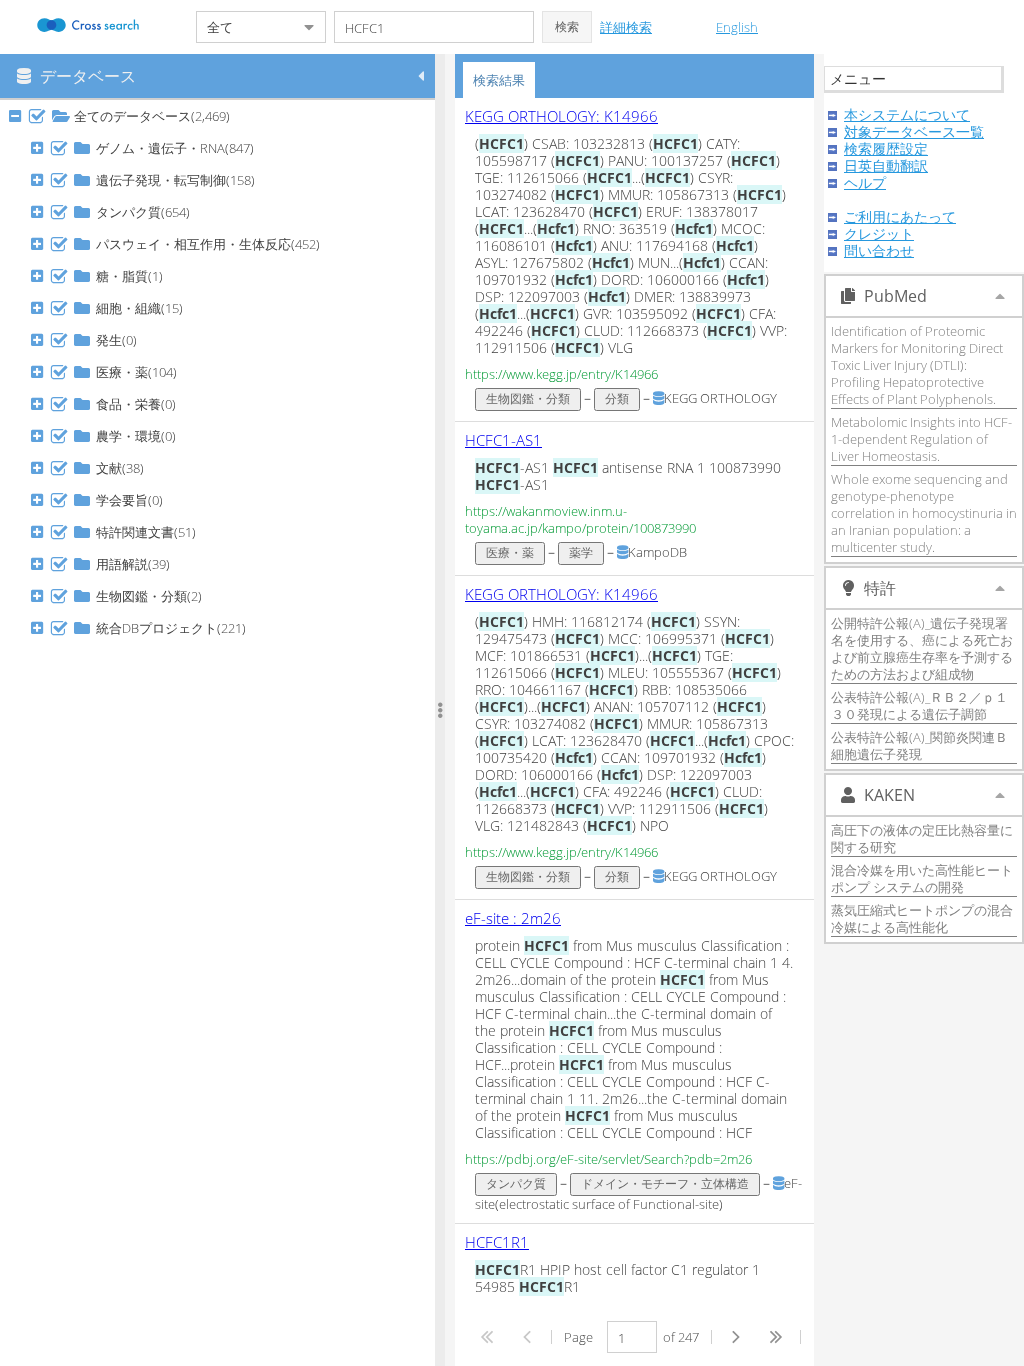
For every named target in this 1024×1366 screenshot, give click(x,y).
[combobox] (245, 27)
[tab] (499, 80)
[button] (567, 27)
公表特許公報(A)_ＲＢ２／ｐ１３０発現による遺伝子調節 (919, 705)
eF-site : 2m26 (513, 918)
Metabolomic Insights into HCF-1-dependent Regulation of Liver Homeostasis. (921, 439)
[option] (634, 260)
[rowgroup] (222, 733)
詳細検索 (626, 27)
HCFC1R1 (497, 1242)
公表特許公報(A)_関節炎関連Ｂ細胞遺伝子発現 (919, 745)
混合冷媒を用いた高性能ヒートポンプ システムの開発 (922, 878)
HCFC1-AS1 (503, 440)
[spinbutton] (632, 1337)
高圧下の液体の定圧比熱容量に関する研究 (922, 838)
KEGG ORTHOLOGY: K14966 (561, 116)
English (737, 27)
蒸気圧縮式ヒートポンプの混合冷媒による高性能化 (922, 918)
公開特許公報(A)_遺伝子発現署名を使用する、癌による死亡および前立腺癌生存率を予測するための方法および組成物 (922, 648)
